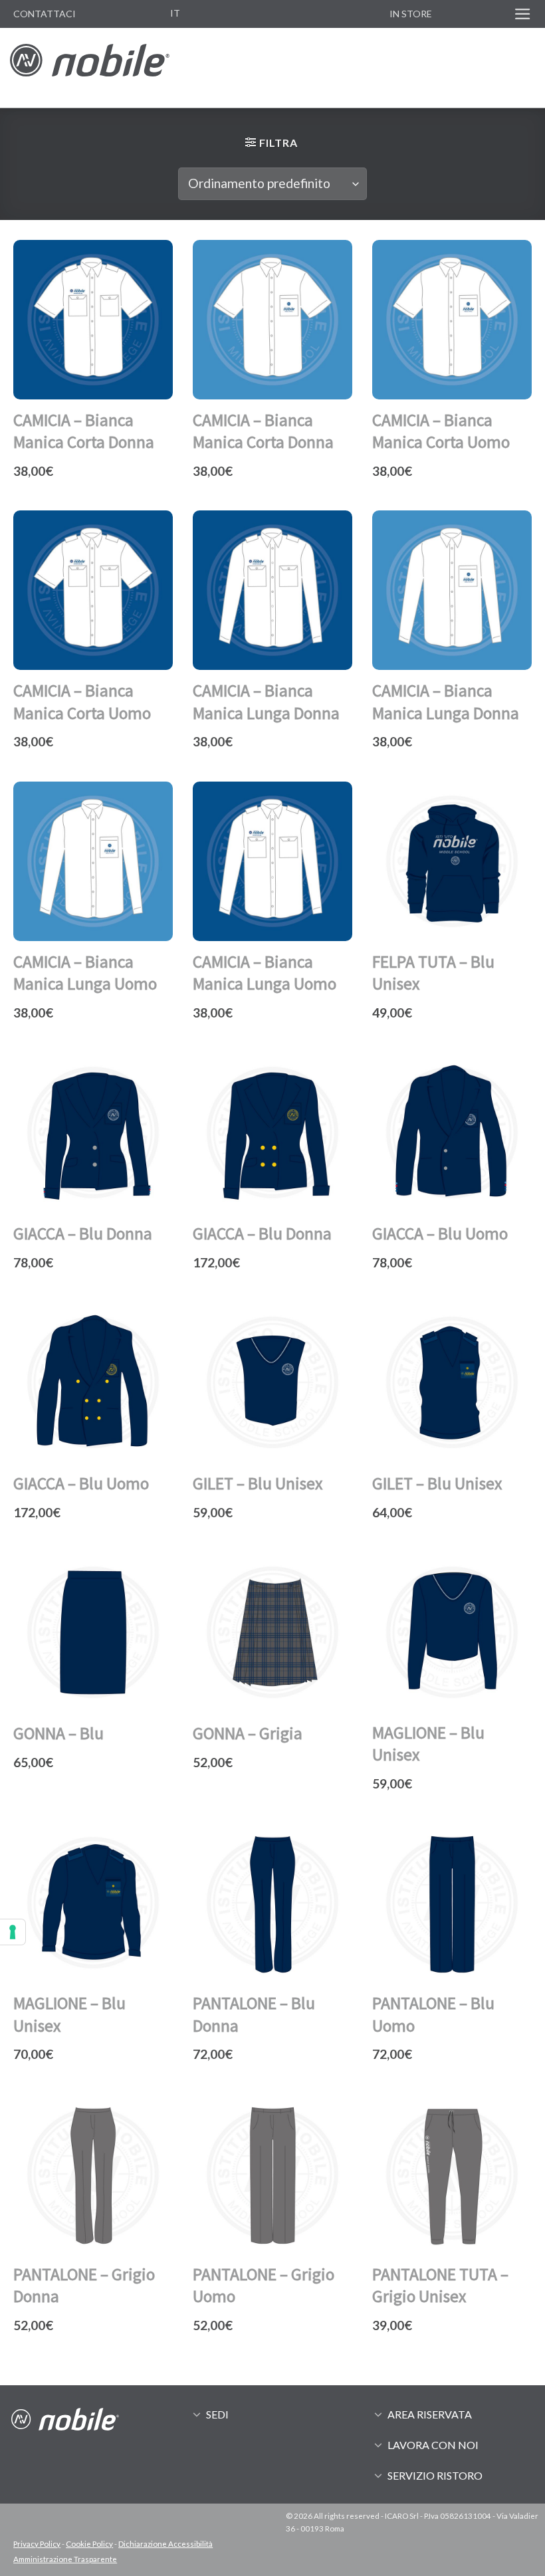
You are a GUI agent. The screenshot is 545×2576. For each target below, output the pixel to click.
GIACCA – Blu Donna (83, 1234)
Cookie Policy (89, 2544)
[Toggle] (197, 2414)
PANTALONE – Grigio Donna (84, 2285)
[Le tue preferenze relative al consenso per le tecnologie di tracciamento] (13, 1932)
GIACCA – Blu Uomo (440, 1234)
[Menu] (523, 14)
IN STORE (411, 14)
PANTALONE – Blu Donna (254, 2014)
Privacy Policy (37, 2544)
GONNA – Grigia (248, 1733)
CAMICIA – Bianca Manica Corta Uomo (441, 431)
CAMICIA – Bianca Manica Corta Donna (84, 431)
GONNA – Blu (58, 1733)
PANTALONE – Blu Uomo (433, 2014)
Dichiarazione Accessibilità (165, 2544)
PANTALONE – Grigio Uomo (264, 2285)
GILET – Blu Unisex (258, 1483)
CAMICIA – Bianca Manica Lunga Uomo (85, 973)
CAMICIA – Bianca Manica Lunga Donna (266, 701)
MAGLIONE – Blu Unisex (428, 1744)
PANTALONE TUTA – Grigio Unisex (440, 2285)
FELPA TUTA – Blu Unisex (433, 973)
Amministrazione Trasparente (65, 2559)
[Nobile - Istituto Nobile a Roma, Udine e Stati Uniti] (90, 67)
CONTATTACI (45, 14)
